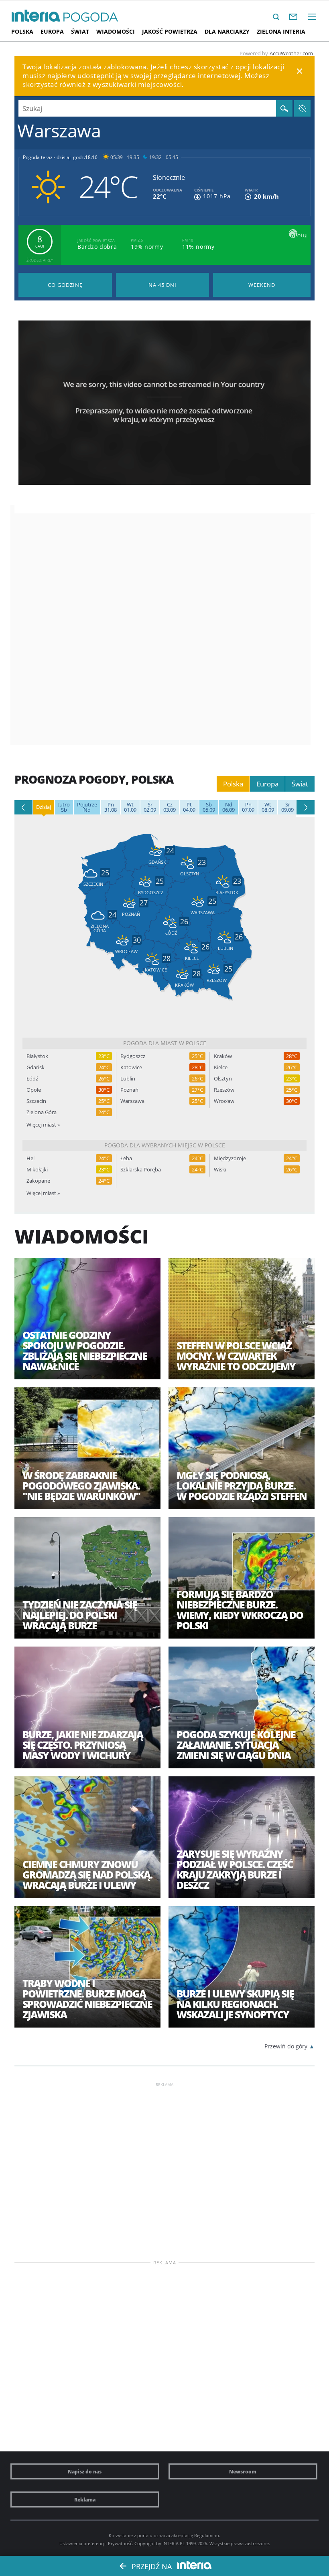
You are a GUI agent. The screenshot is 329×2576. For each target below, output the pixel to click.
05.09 (209, 807)
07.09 (248, 807)
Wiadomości (116, 31)
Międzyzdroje (230, 1158)
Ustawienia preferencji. (83, 2543)
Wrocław (224, 1101)
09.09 (287, 807)
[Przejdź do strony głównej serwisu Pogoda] (91, 17)
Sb (64, 807)
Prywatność (120, 2543)
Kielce (221, 1067)
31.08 (111, 807)
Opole (34, 1090)
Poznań (129, 1090)
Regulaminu (207, 2535)
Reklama (85, 2499)
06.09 (228, 807)
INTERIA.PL (174, 2543)
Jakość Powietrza (170, 31)
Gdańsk (36, 1067)
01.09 (130, 807)
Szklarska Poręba (141, 1170)
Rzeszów (224, 1090)
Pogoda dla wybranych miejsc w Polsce (165, 1145)
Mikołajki (37, 1170)
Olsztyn (223, 1079)
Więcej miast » (43, 1125)
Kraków (223, 1056)
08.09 (268, 807)
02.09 (150, 807)
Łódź (32, 1079)
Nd (87, 807)
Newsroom (243, 2471)
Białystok (37, 1056)
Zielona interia (281, 31)
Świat (80, 31)
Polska (22, 31)
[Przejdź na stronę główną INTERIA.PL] (36, 16)
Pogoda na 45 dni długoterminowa (163, 285)
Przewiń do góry (286, 2046)
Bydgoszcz (133, 1056)
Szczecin (36, 1101)
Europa (52, 31)
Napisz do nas (85, 2471)
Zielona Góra (42, 1112)
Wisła (220, 1170)
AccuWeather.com (291, 53)
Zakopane (38, 1181)
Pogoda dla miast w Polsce (165, 1043)
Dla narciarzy (227, 31)
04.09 (189, 807)
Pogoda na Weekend (262, 285)
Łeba (126, 1158)
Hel (30, 1158)
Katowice (131, 1067)
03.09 (170, 807)
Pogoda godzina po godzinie (65, 285)
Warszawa (132, 1101)
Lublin (128, 1079)
